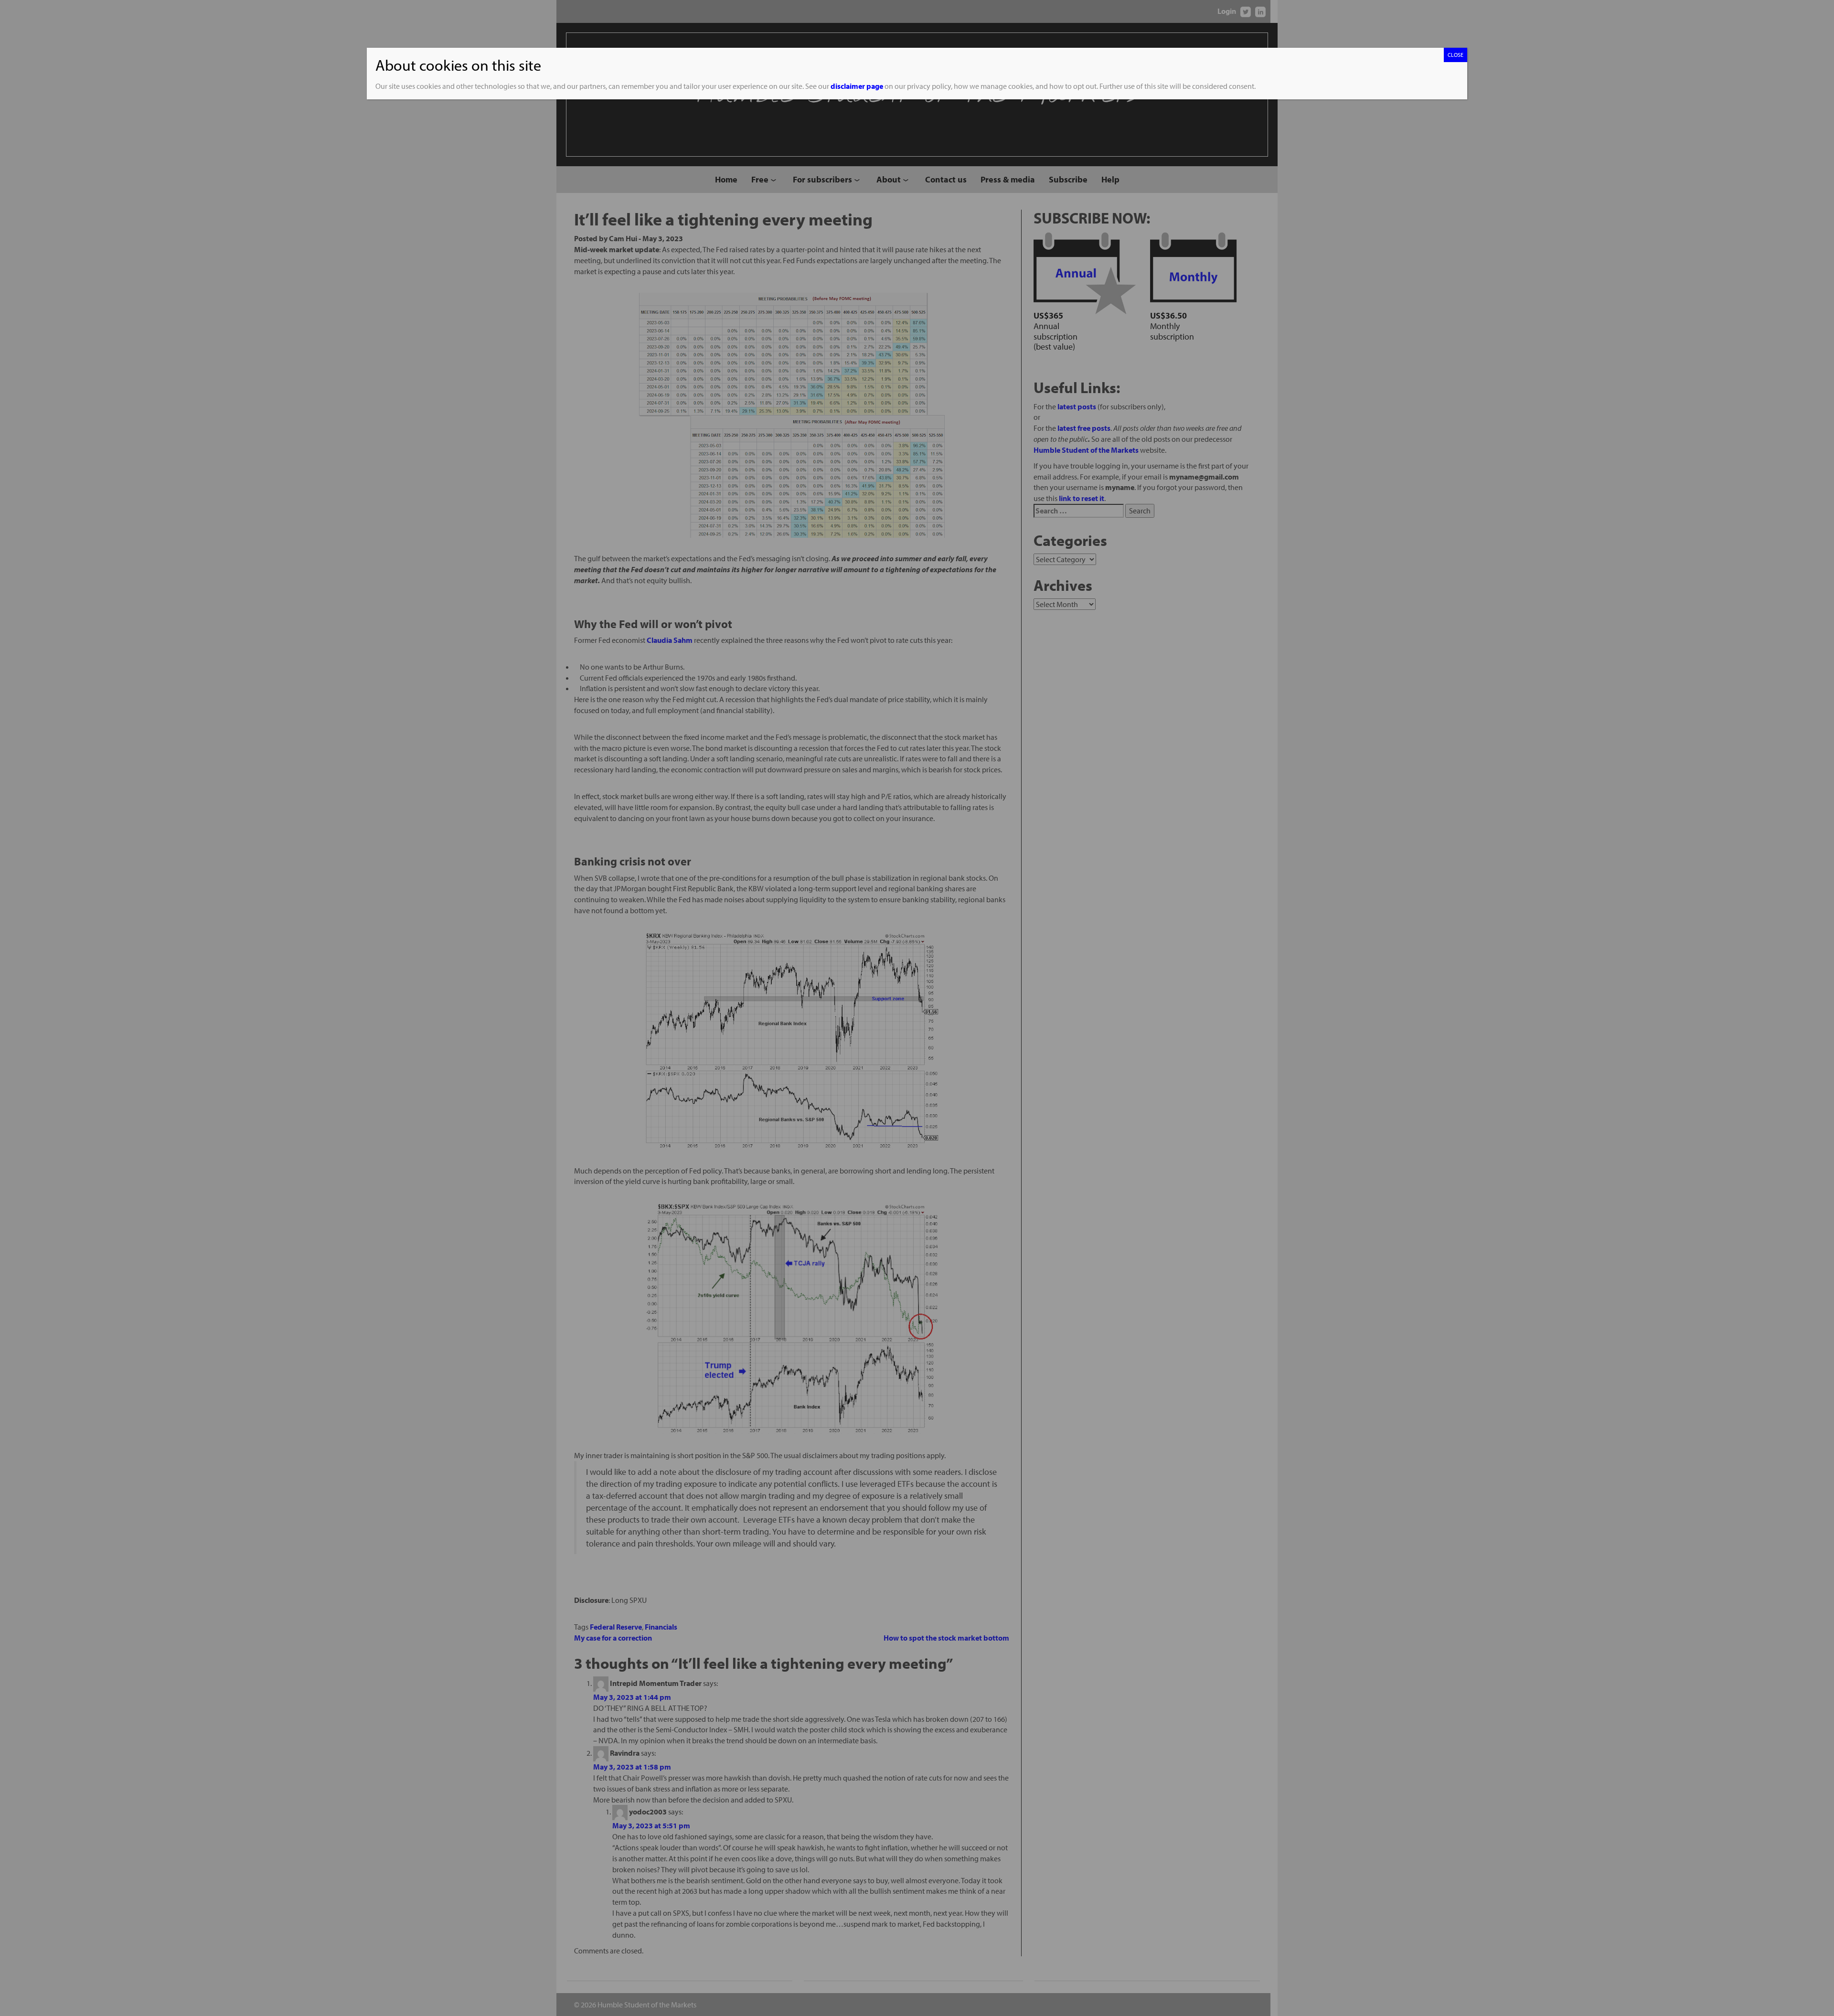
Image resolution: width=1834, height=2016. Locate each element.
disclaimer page (857, 86)
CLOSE (1455, 55)
